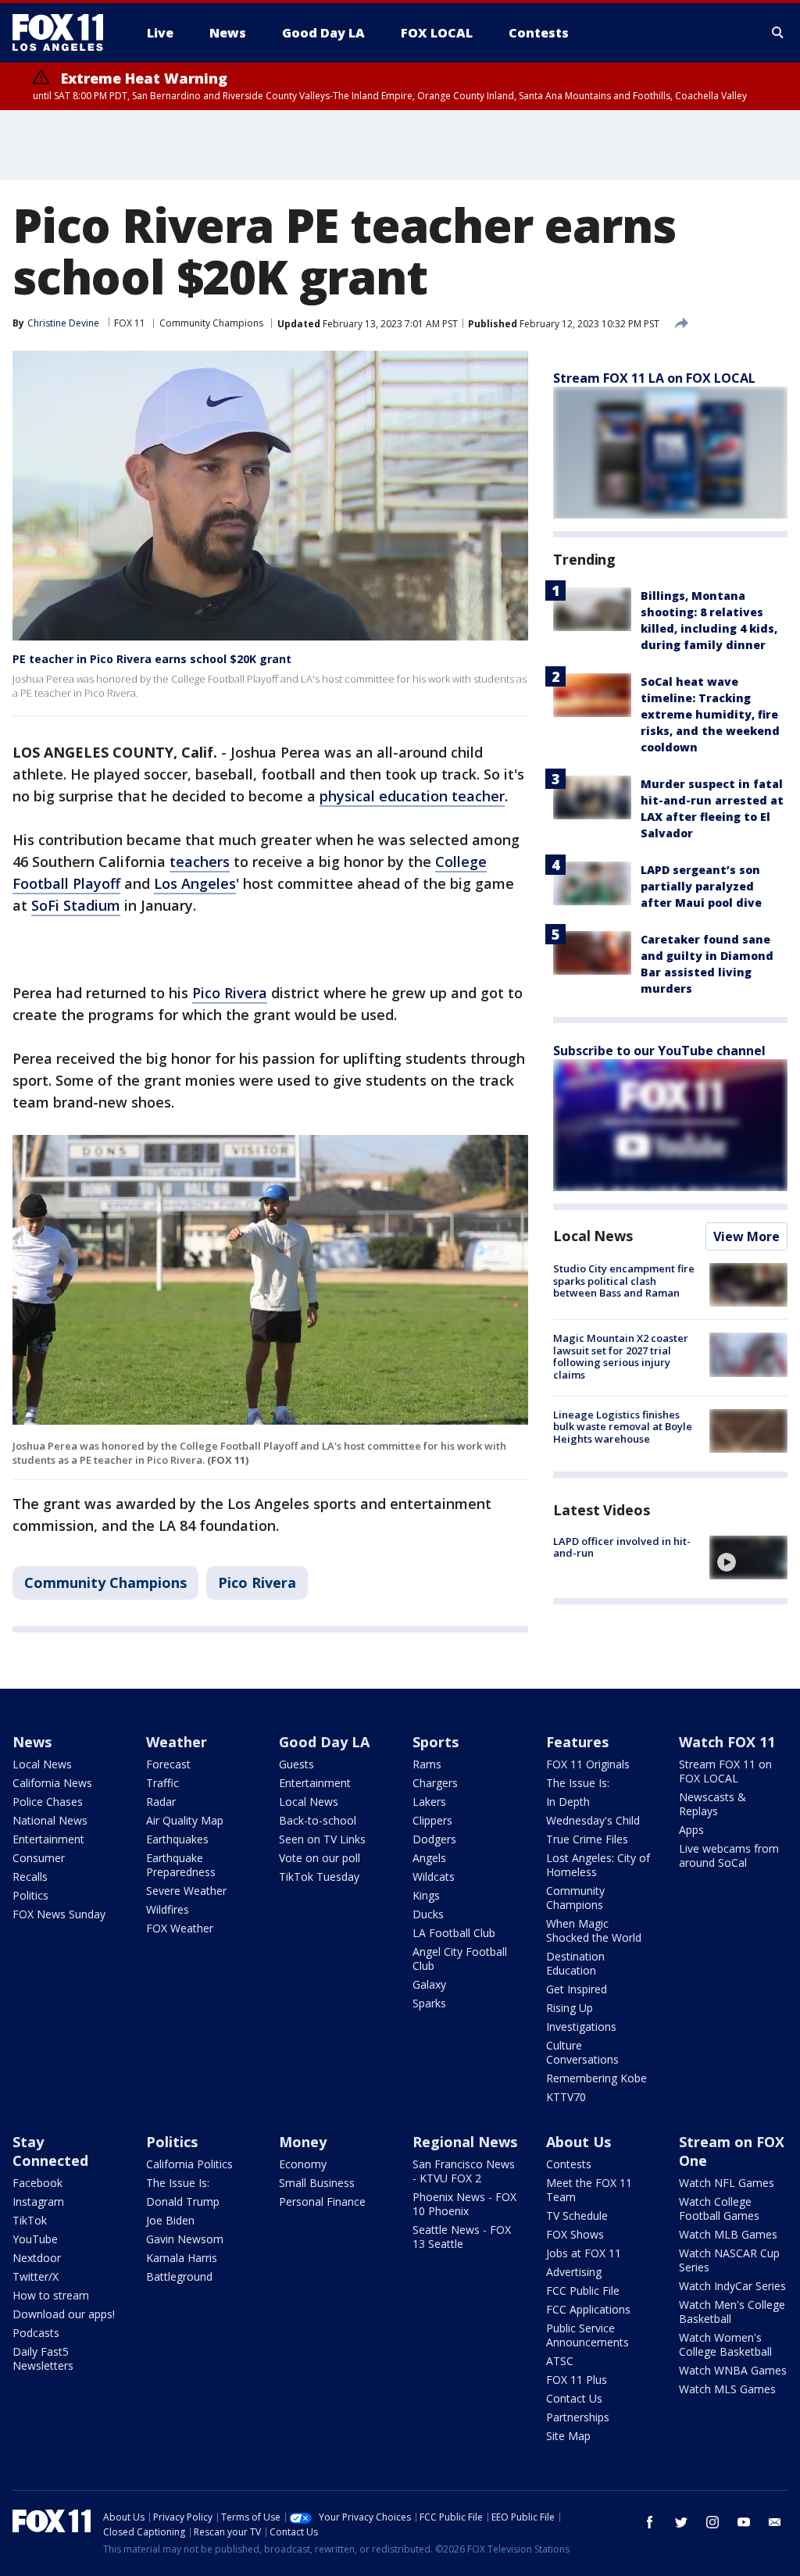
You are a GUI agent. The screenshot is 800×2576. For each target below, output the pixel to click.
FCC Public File (583, 2291)
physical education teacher (412, 796)
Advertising (574, 2272)
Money (303, 2142)
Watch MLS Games (727, 2389)
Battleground (179, 2276)
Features (577, 1742)
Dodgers (434, 1839)
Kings (426, 1895)
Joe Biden (170, 2220)
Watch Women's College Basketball (725, 2344)
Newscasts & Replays (712, 1804)
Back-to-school (318, 1820)
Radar (161, 1802)
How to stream (51, 2295)
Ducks (428, 1914)
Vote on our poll (320, 1858)
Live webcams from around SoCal (729, 1855)
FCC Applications (588, 2309)
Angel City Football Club (460, 1959)
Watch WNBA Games (733, 2370)
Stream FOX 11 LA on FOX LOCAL (654, 378)
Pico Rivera (230, 993)
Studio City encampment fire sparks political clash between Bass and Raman (624, 1281)
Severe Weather (186, 1891)
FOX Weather (180, 1928)
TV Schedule (577, 2216)
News (32, 1742)
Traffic (162, 1783)
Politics (30, 1895)
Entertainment (48, 1839)
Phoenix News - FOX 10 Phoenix (464, 2204)
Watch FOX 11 (727, 1742)
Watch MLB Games (728, 2234)
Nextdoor (37, 2258)
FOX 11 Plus (577, 2380)
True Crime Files (587, 1839)
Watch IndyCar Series (732, 2286)
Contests (569, 2164)
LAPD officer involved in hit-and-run (622, 1547)
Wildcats (434, 1877)
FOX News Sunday (59, 1914)
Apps (691, 1830)
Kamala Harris (182, 2258)
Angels (429, 1858)
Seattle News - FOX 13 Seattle (462, 2237)
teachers (200, 862)
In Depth (568, 1802)
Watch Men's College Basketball (732, 2312)
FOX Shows (575, 2234)
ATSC (560, 2361)
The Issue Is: (578, 1783)
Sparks (429, 2003)
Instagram (38, 2201)
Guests (296, 1764)
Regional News (465, 2142)
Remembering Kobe (596, 2078)
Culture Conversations (582, 2052)
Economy (303, 2164)
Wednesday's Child (593, 1820)
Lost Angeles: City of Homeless (598, 1865)
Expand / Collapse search (778, 33)
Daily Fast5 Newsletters (43, 2358)
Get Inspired (577, 1989)
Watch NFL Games (727, 2183)
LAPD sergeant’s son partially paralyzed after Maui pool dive (701, 886)
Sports (436, 1742)
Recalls (30, 1877)
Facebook (37, 2183)
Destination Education (575, 1963)
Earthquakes (177, 1839)
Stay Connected (50, 2151)
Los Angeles (195, 883)
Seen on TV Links (322, 1839)
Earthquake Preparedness (181, 1865)
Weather (177, 1742)
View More (746, 1236)
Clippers (432, 1820)
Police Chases (48, 1802)
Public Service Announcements (587, 2335)
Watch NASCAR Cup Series (729, 2260)
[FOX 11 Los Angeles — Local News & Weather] (64, 33)
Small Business (317, 2183)
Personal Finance (322, 2201)
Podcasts (36, 2333)
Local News (593, 1236)
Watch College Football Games (719, 2209)
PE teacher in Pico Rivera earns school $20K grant (152, 659)
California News (52, 1783)
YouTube (35, 2239)
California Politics (189, 2164)
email (775, 2522)
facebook (650, 2522)
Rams (427, 1764)
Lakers (429, 1802)
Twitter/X (36, 2276)
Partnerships (578, 2417)
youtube (744, 2522)
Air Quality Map (185, 1820)
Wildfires (168, 1909)
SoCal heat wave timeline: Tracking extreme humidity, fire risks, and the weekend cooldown (710, 714)
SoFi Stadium (76, 905)
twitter (681, 2522)
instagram (712, 2522)
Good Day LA (324, 1742)
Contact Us (574, 2398)
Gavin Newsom (185, 2239)
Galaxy (429, 1984)
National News (50, 1820)
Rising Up (570, 2008)
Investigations (581, 2027)
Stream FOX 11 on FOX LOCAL (725, 1771)
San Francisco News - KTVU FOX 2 (464, 2171)
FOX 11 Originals (588, 1764)
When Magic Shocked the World (594, 1930)
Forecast (168, 1764)
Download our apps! (64, 2314)
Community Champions (211, 323)
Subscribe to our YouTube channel (659, 1051)
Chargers (435, 1783)
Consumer (39, 1858)
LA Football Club (454, 1933)
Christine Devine (63, 323)
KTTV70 (566, 2097)
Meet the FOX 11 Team (589, 2190)
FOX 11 (130, 323)
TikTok (30, 2220)
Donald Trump (183, 2201)
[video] (748, 1557)
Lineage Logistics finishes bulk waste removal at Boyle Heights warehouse (623, 1427)
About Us (579, 2142)
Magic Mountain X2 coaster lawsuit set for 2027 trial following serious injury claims (621, 1356)
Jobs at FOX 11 (584, 2253)
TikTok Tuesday (319, 1877)
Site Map (568, 2436)
